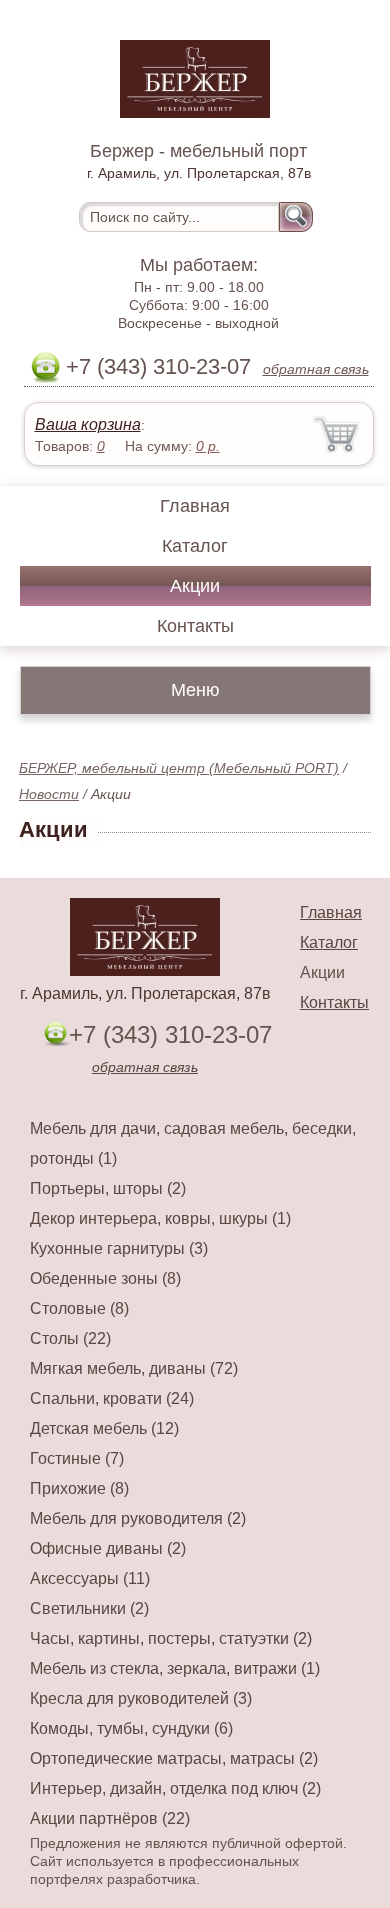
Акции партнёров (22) (110, 1818)
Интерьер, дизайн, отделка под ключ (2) (175, 1788)
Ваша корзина (88, 424)
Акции (195, 586)
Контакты (195, 626)
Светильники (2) (89, 1608)
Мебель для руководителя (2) (138, 1518)
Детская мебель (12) (104, 1428)
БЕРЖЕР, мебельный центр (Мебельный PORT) (179, 768)
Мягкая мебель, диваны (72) (134, 1368)
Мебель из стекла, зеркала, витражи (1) (175, 1668)
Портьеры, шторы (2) (108, 1188)
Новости (49, 794)
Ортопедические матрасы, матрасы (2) (174, 1758)
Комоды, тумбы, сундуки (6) (131, 1728)
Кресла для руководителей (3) (141, 1698)
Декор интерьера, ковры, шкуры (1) (160, 1218)
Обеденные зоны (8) (105, 1278)
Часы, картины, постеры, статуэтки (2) (171, 1638)
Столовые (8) (79, 1308)
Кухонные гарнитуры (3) (119, 1248)
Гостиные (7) (77, 1458)
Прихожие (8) (79, 1488)
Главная (195, 506)
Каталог (195, 546)
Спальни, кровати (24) (112, 1398)
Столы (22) (70, 1338)
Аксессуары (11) (90, 1578)
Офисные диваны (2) (108, 1548)
